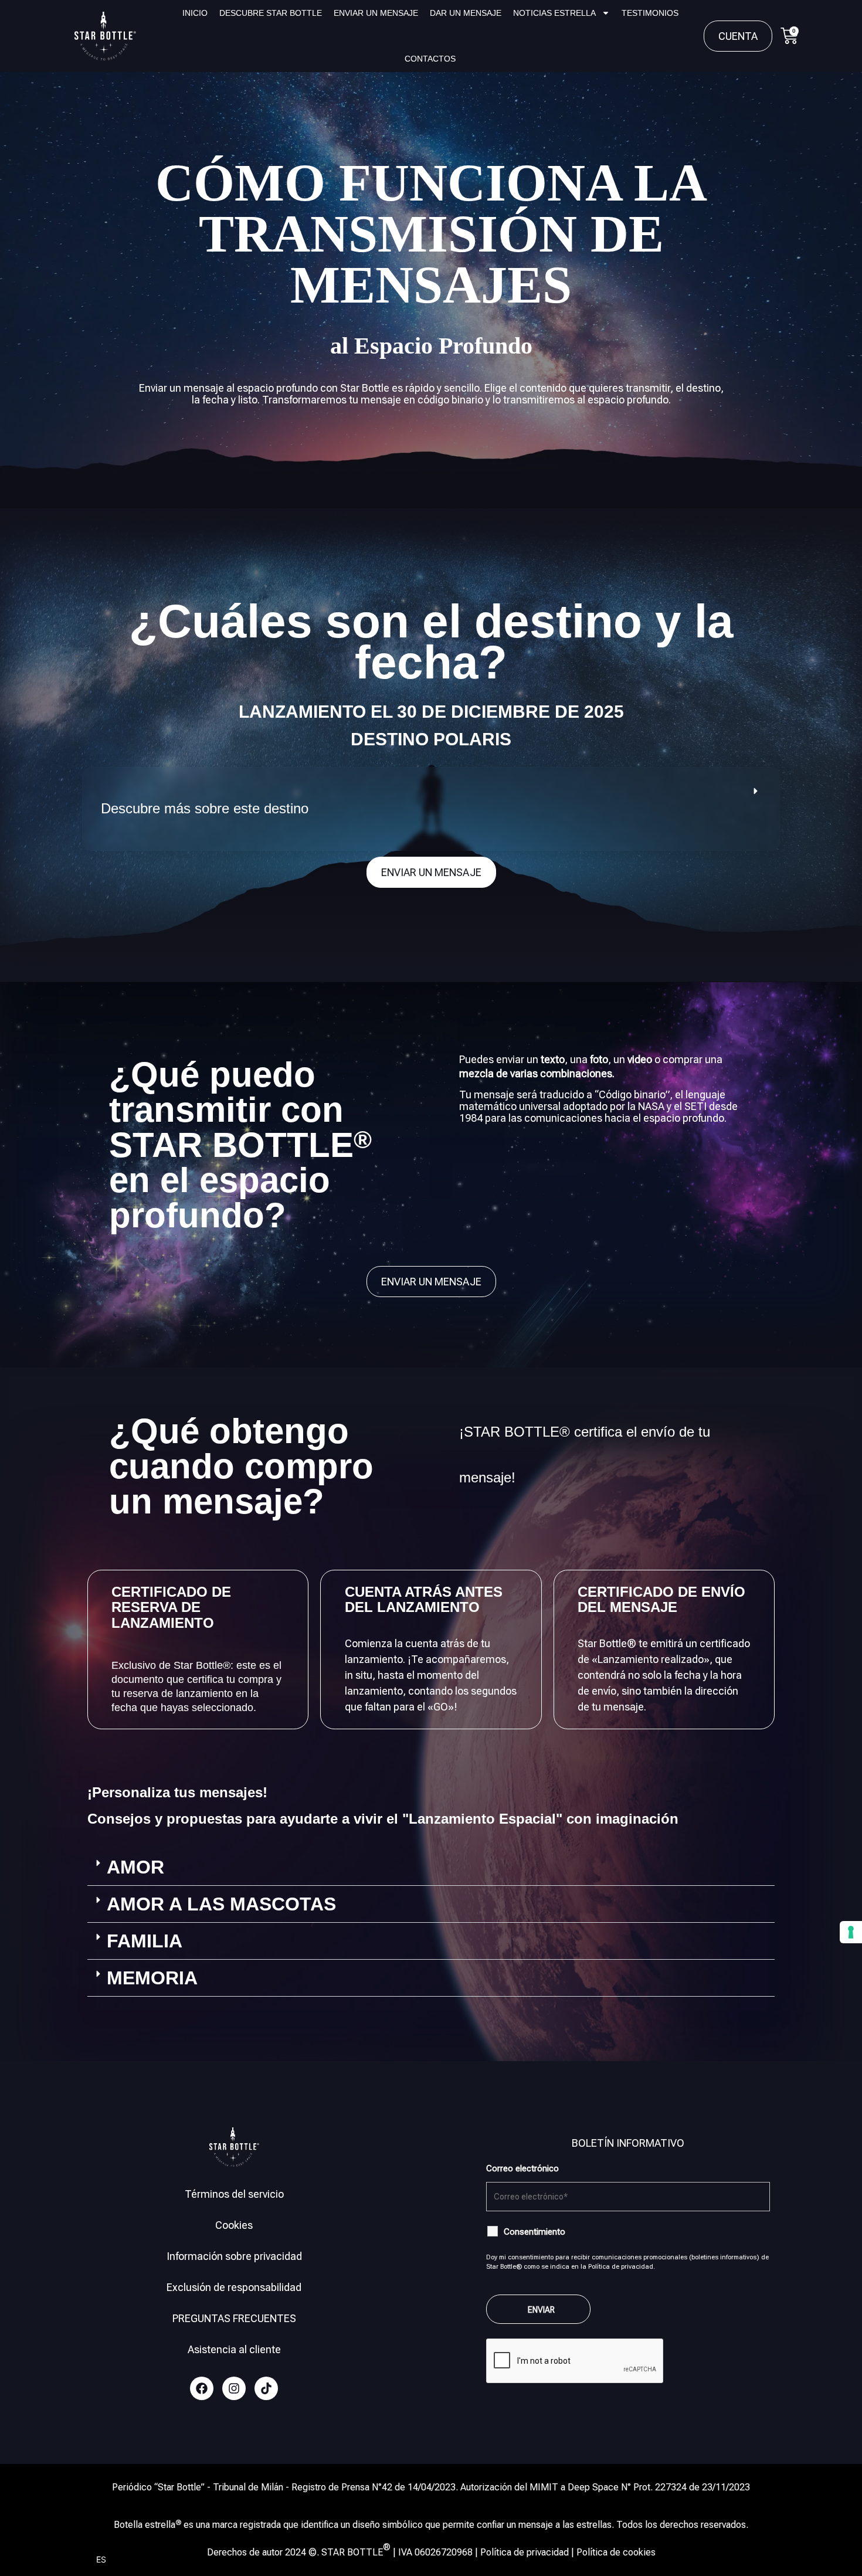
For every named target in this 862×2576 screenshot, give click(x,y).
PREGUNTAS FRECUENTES (234, 2318)
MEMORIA (152, 1978)
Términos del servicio (234, 2194)
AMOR (135, 1867)
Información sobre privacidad (234, 2256)
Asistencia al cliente (234, 2349)
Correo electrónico (522, 2168)
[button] (431, 809)
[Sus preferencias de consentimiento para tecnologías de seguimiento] (851, 1932)
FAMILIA (145, 1941)
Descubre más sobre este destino (205, 808)
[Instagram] (234, 2388)
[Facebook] (202, 2388)
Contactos (430, 59)
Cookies (234, 2225)
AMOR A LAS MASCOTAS (221, 1904)
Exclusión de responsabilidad (234, 2287)
